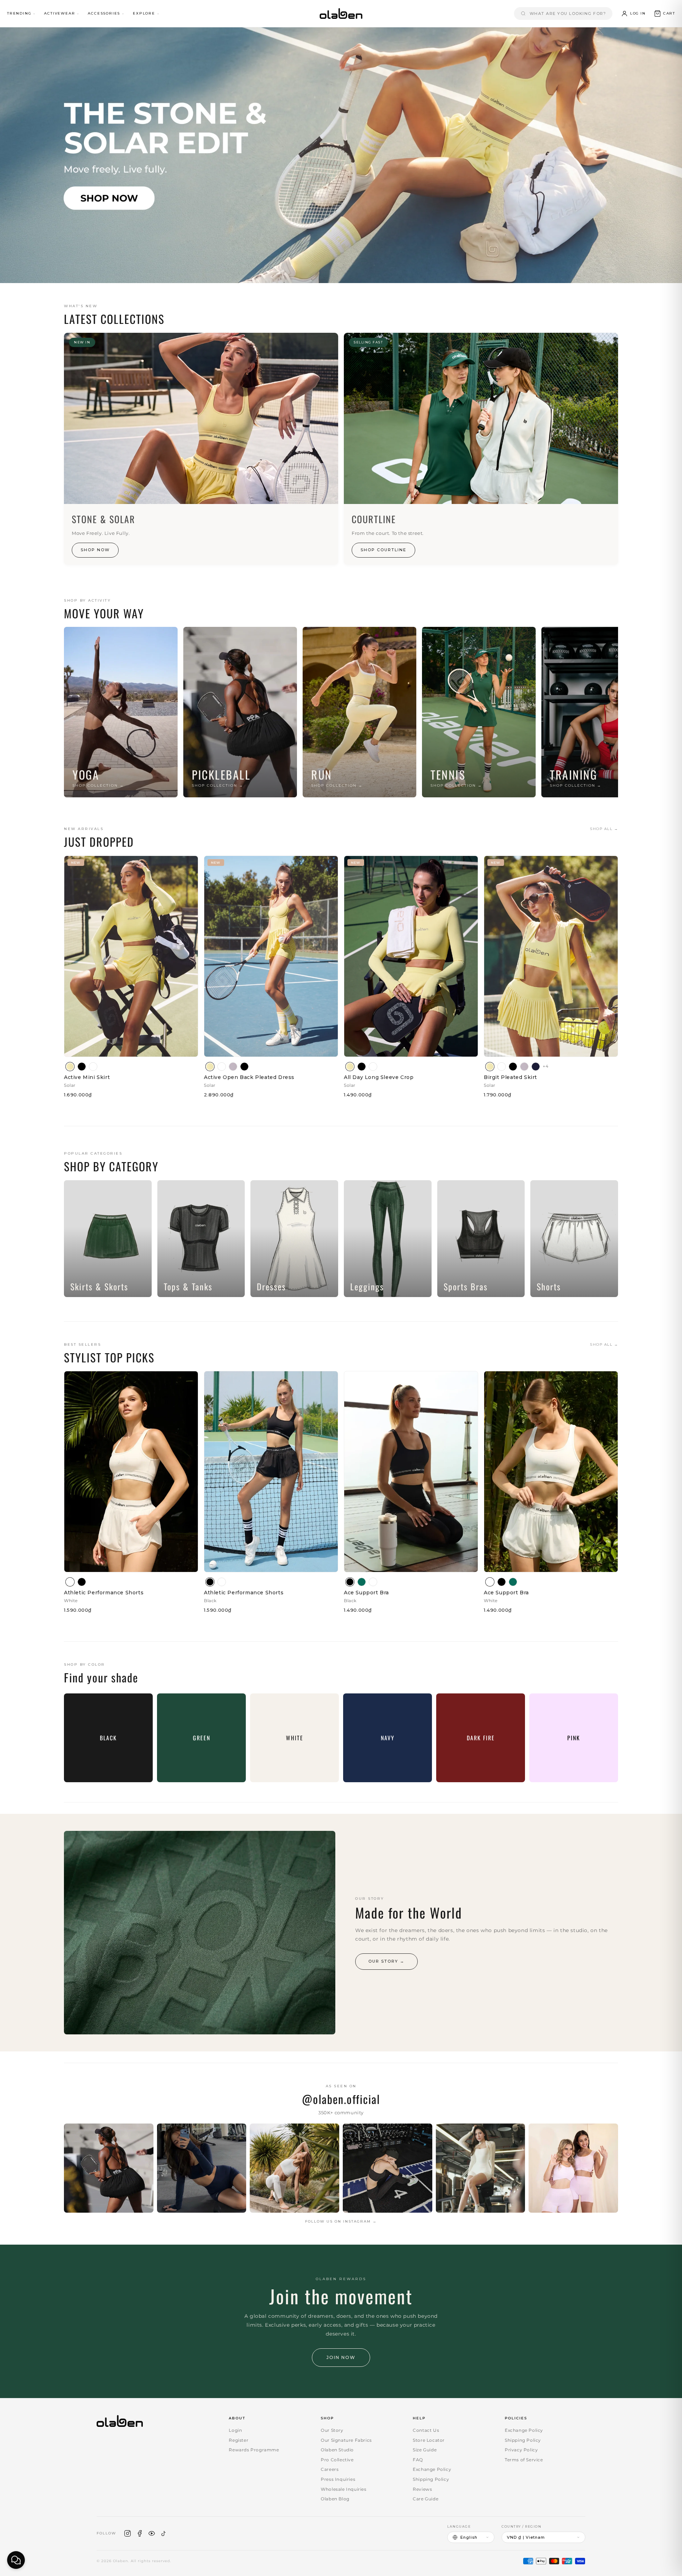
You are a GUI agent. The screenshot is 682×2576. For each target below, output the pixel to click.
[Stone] (233, 1067)
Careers (330, 2469)
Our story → (386, 1961)
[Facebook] (140, 2533)
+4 (546, 1066)
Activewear (59, 13)
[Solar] (70, 1067)
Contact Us (426, 2430)
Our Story (332, 2430)
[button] (664, 13)
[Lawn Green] (362, 1582)
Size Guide (425, 2450)
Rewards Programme (254, 2450)
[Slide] (341, 155)
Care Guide (426, 2499)
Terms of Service (524, 2460)
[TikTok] (164, 2533)
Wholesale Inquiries (343, 2489)
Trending (19, 13)
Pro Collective (337, 2460)
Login (235, 2430)
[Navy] (536, 1067)
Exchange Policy (432, 2469)
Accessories (104, 13)
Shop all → (604, 829)
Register (239, 2440)
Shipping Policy (431, 2479)
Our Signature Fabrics (346, 2440)
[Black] (82, 1067)
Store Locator (429, 2440)
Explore (144, 13)
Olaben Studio (337, 2450)
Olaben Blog (335, 2499)
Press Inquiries (338, 2479)
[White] (93, 1067)
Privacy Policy (521, 2450)
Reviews (422, 2489)
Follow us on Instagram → (341, 2221)
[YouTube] (152, 2533)
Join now (341, 2357)
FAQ (418, 2460)
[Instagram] (128, 2533)
